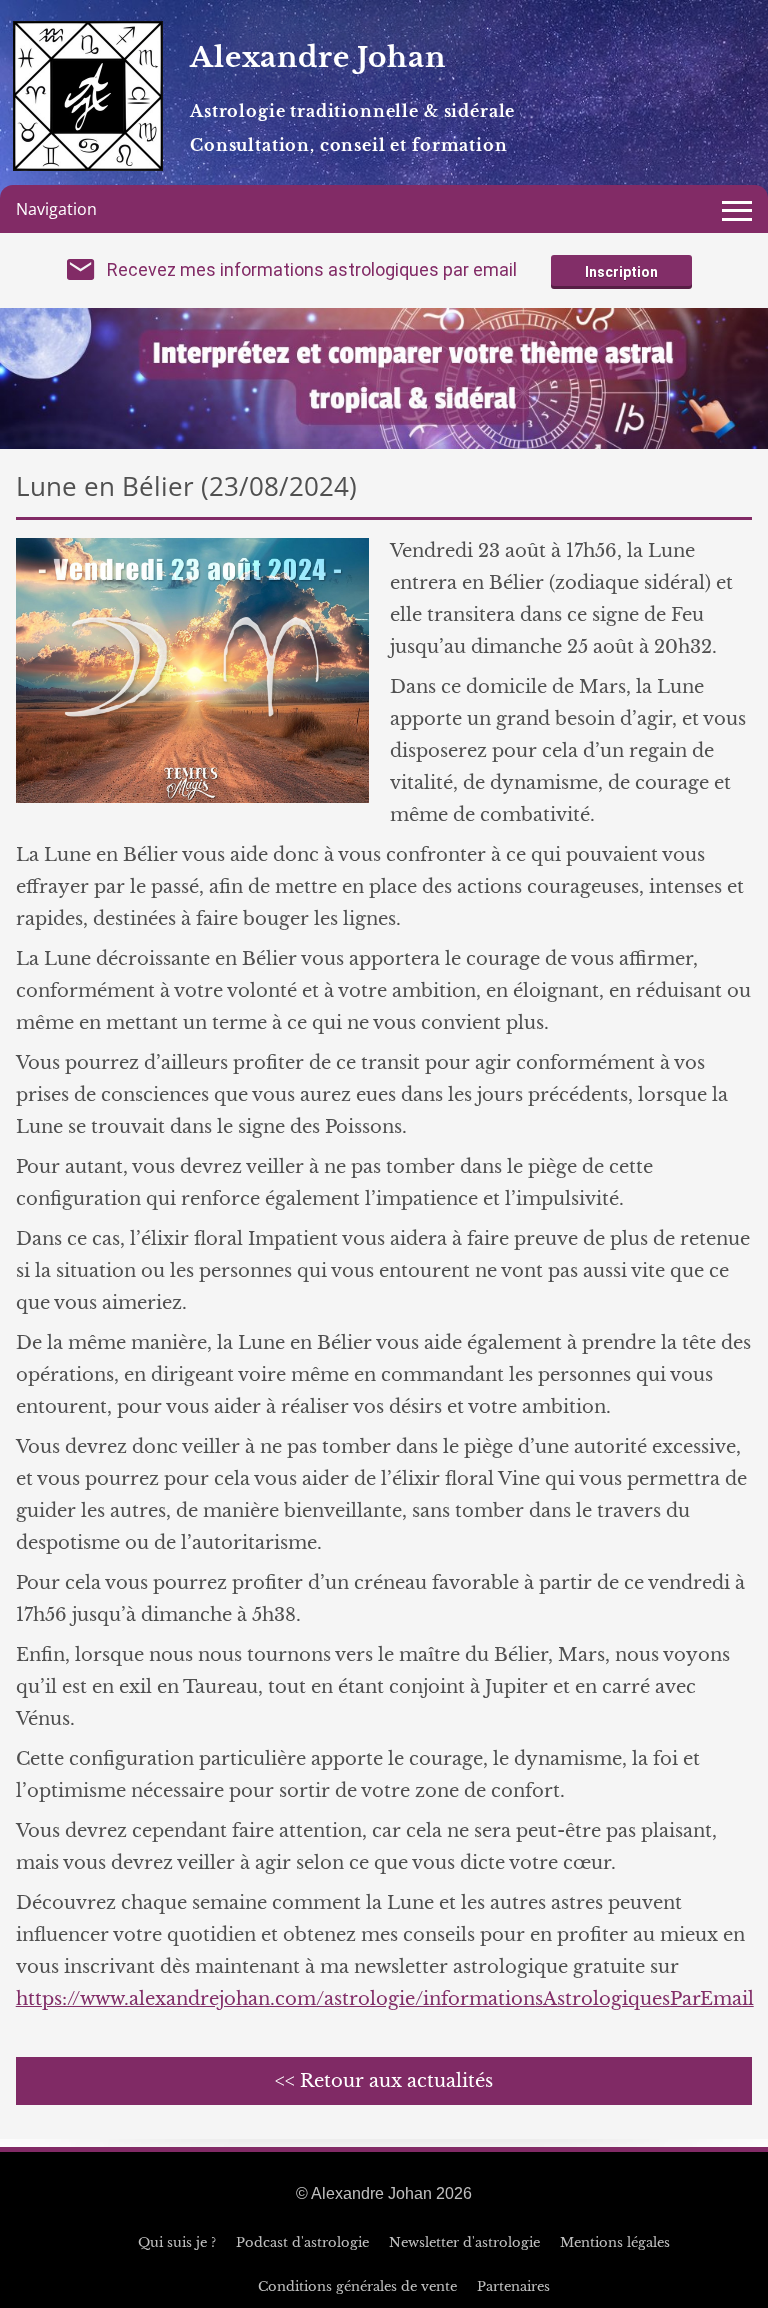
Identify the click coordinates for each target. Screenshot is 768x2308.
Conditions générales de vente (357, 2286)
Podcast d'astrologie (302, 2242)
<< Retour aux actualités (384, 2081)
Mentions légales (615, 2242)
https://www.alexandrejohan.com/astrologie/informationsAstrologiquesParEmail (385, 1999)
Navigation (56, 209)
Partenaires (513, 2286)
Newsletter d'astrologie (464, 2242)
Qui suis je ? (177, 2242)
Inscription (621, 272)
